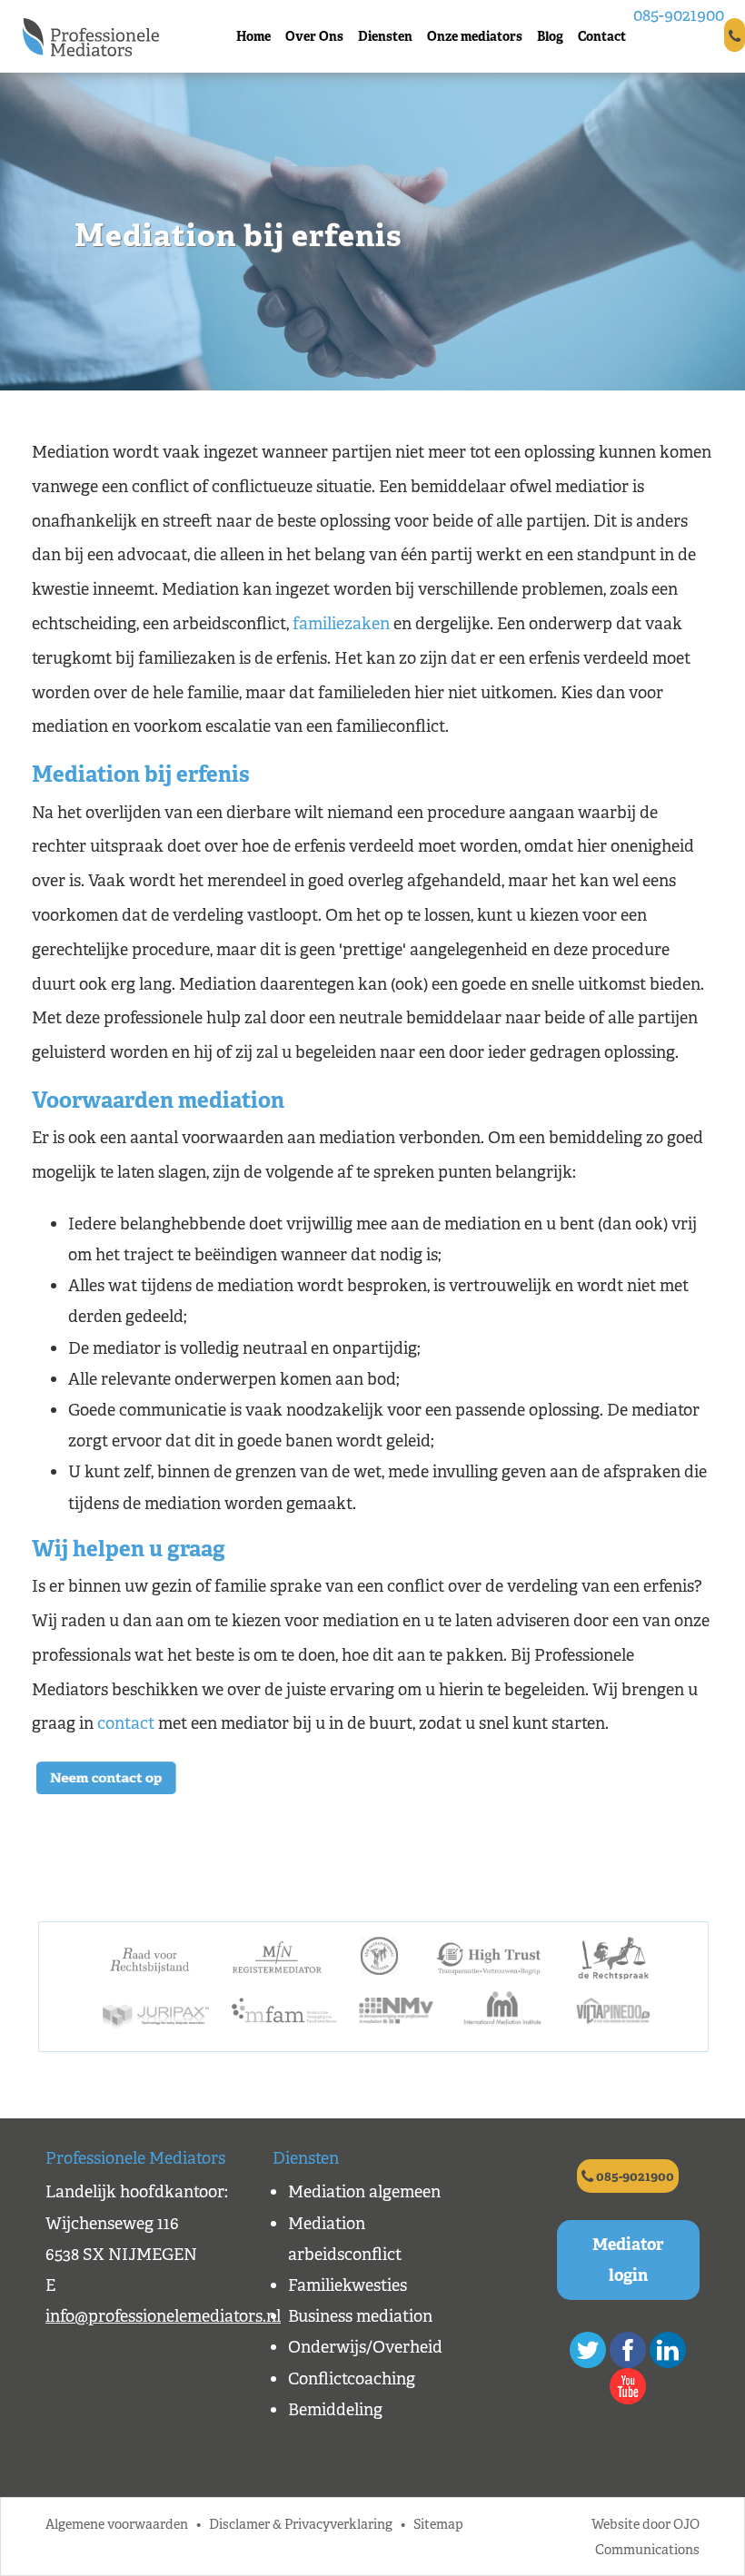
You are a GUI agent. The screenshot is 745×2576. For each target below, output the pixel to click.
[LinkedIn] (668, 2350)
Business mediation (360, 2316)
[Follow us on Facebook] (628, 2350)
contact (126, 1723)
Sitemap (438, 2524)
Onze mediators (475, 36)
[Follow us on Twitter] (588, 2350)
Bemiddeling (335, 2410)
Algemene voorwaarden (117, 2524)
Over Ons (314, 36)
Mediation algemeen (364, 2192)
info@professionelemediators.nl (163, 2316)
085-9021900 (679, 15)
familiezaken (341, 624)
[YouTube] (628, 2386)
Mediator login (628, 2260)
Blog (550, 36)
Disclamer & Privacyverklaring (301, 2524)
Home (253, 36)
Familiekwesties (348, 2285)
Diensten (385, 36)
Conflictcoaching (352, 2379)
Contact (602, 36)
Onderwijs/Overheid (365, 2347)
